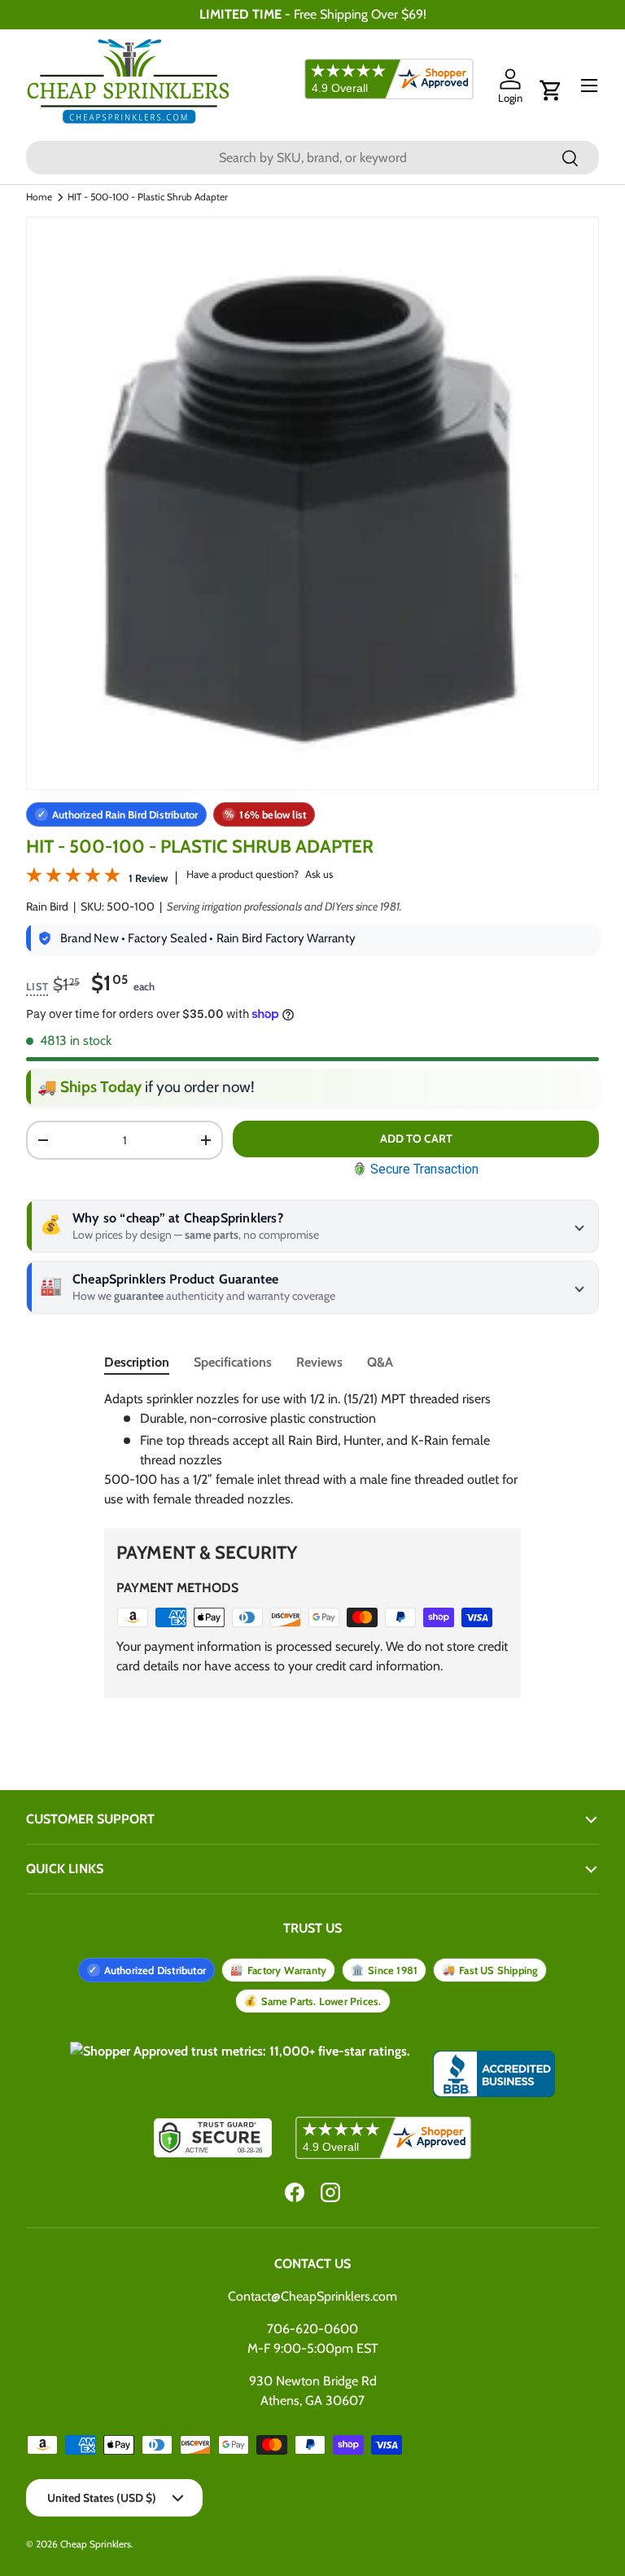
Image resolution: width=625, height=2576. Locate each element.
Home (39, 197)
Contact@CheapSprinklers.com (312, 2296)
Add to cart (416, 1139)
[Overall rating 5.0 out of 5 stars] (73, 878)
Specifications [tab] (233, 1362)
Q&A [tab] (380, 1362)
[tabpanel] (312, 1449)
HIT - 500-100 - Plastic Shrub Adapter (148, 197)
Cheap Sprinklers (96, 2544)
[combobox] (312, 158)
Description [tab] (137, 1362)
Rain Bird (47, 906)
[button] (551, 90)
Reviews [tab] (319, 1362)
